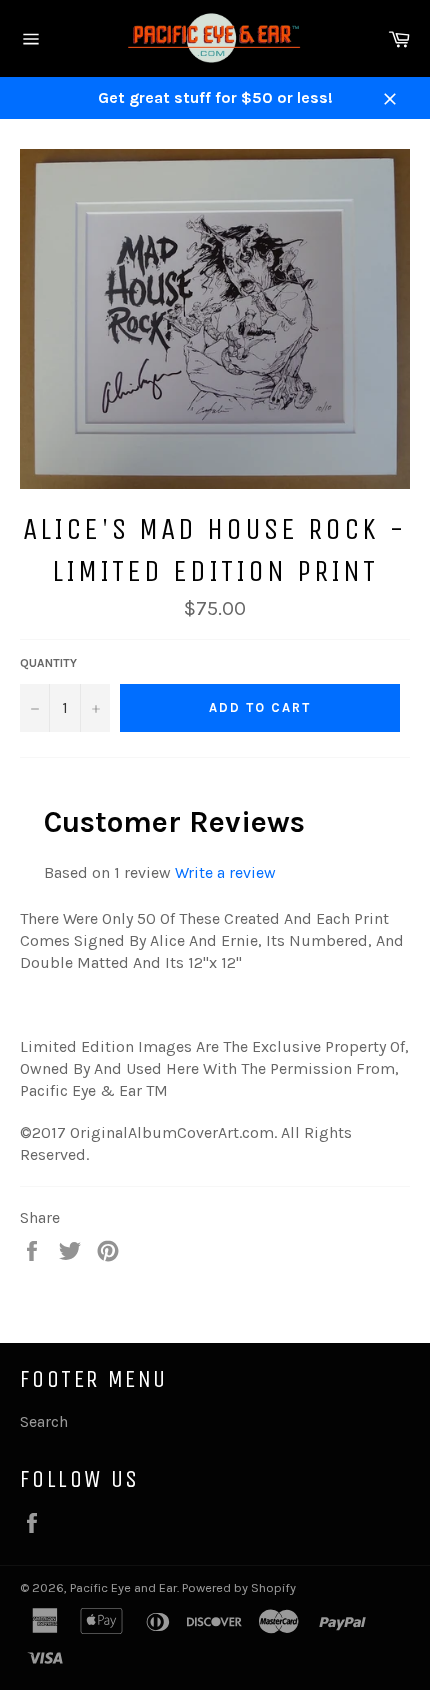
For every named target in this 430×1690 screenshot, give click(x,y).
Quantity (48, 663)
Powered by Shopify (239, 1587)
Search (44, 1421)
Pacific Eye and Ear (123, 1587)
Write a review (225, 872)
